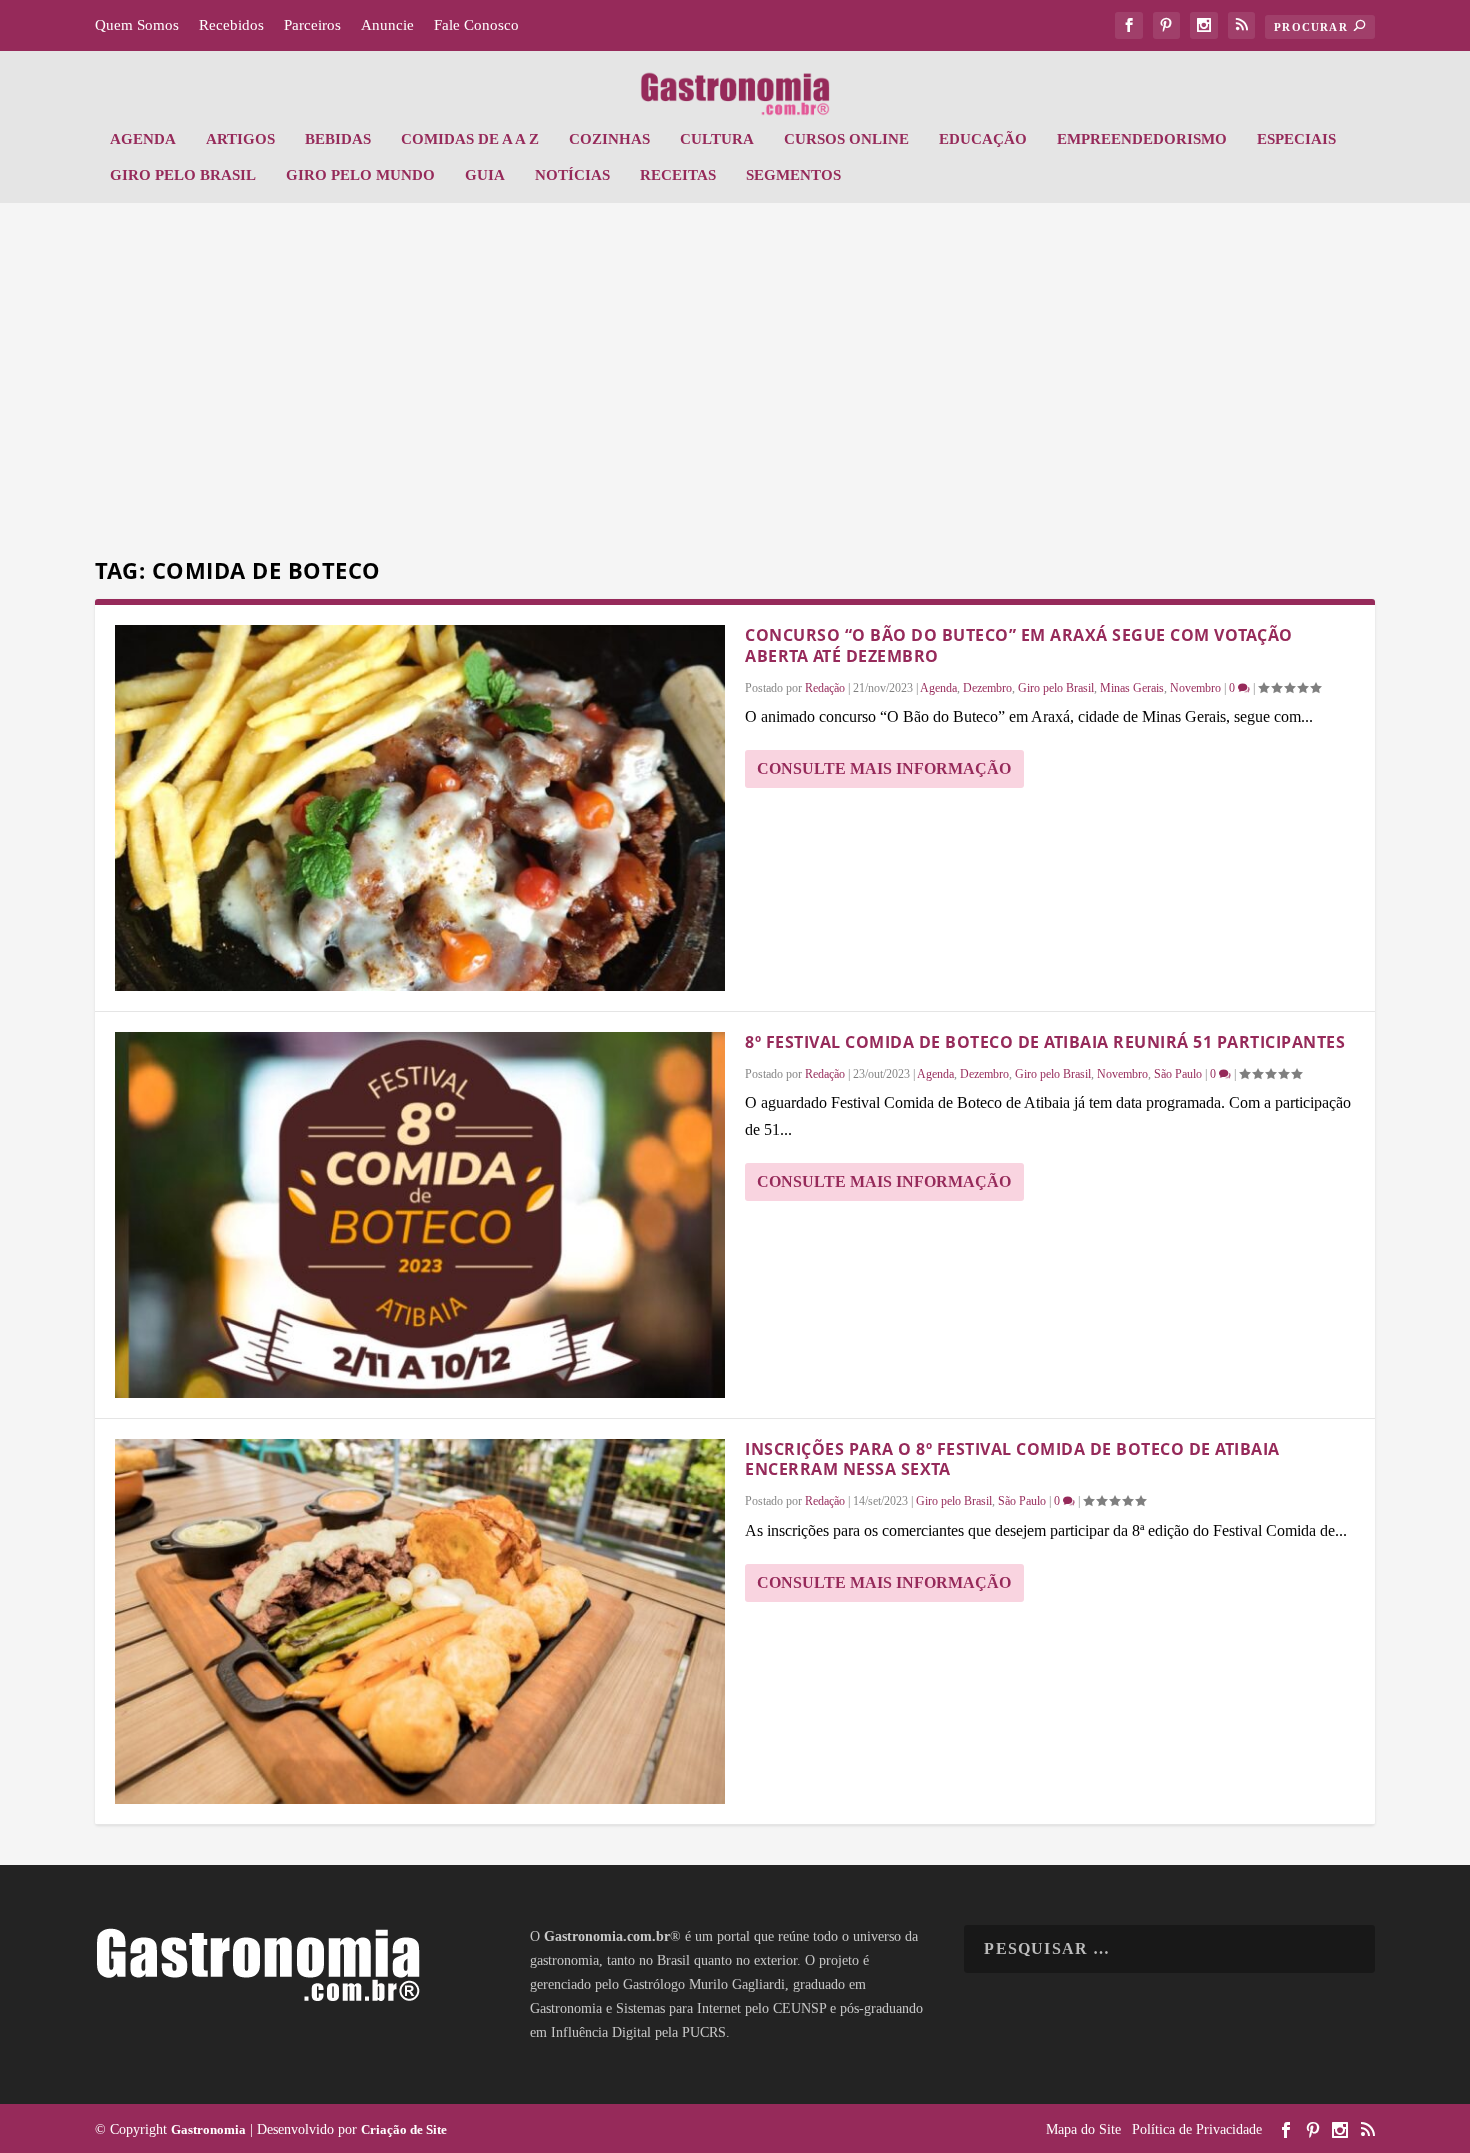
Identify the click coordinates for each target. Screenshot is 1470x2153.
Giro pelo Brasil (183, 175)
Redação (825, 688)
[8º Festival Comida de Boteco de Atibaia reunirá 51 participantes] (420, 1215)
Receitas (678, 175)
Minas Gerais (1132, 688)
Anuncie (387, 25)
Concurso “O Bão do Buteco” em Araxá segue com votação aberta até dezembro (1019, 645)
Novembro (1195, 688)
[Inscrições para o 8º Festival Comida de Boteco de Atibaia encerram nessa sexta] (420, 1622)
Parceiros (312, 25)
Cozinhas (609, 139)
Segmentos (793, 175)
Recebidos (231, 25)
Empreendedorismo (1142, 139)
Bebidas (338, 139)
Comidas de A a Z (470, 139)
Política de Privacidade (1197, 2129)
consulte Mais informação (884, 768)
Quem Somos (137, 25)
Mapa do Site (1083, 2129)
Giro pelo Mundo (360, 175)
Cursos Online (846, 139)
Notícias (572, 175)
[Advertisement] (735, 383)
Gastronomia (208, 2129)
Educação (983, 139)
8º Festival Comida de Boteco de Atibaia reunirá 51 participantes (1045, 1042)
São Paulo (1178, 1074)
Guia (485, 175)
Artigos (240, 139)
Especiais (1296, 139)
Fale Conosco (476, 25)
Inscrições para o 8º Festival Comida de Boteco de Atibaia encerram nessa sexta (1012, 1459)
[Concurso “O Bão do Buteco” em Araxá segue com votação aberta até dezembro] (420, 808)
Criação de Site (404, 2129)
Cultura (717, 139)
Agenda (143, 139)
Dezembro (987, 688)
